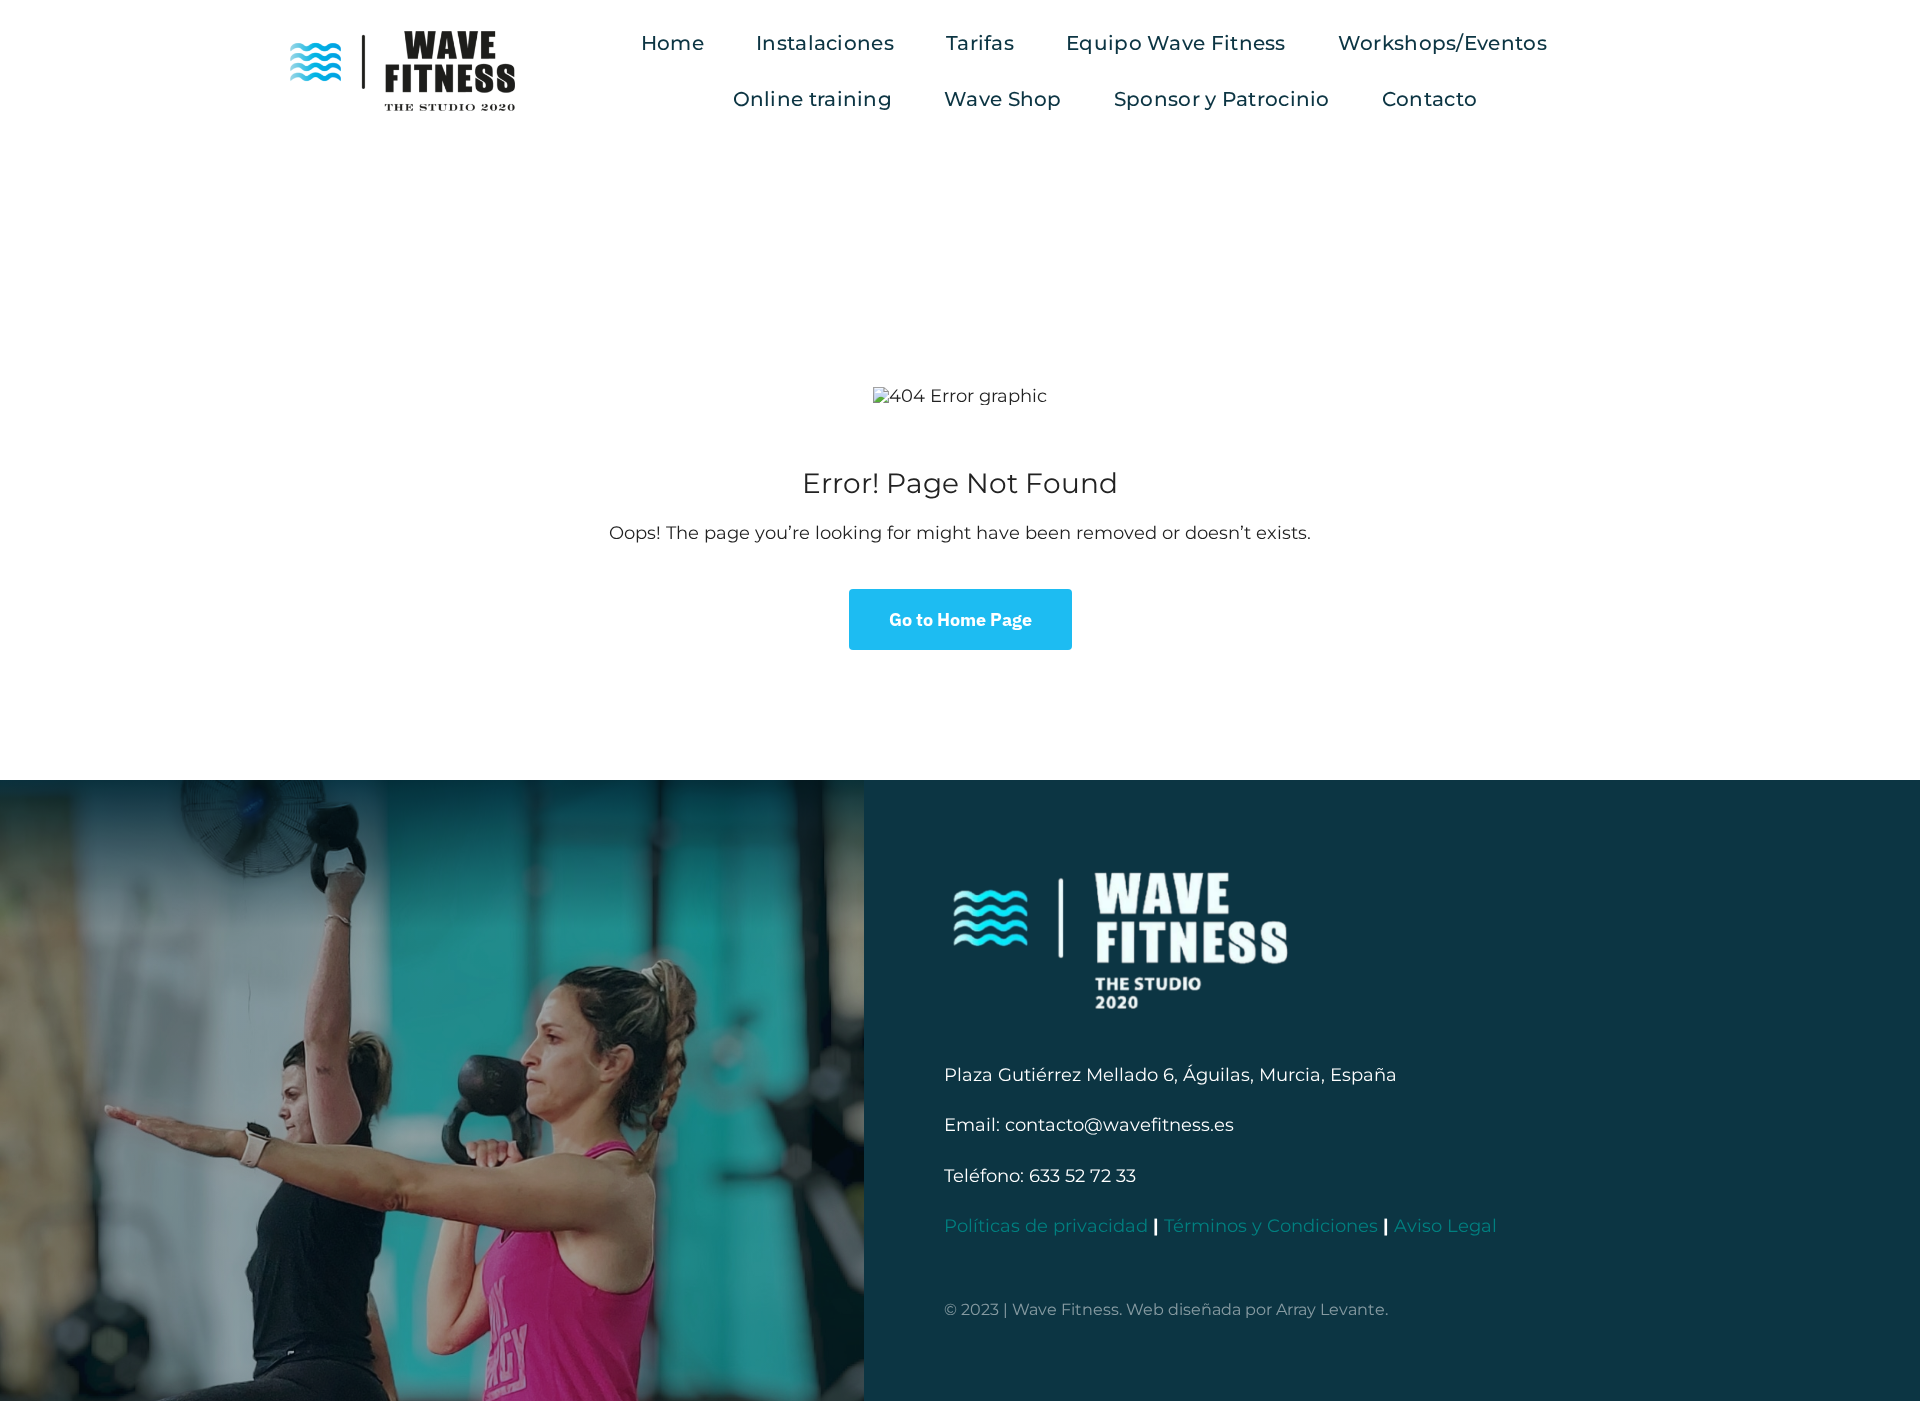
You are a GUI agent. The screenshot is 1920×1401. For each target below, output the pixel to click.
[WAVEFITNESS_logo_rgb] (402, 40)
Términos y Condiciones (1271, 1226)
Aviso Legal (1445, 1226)
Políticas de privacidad (1046, 1226)
